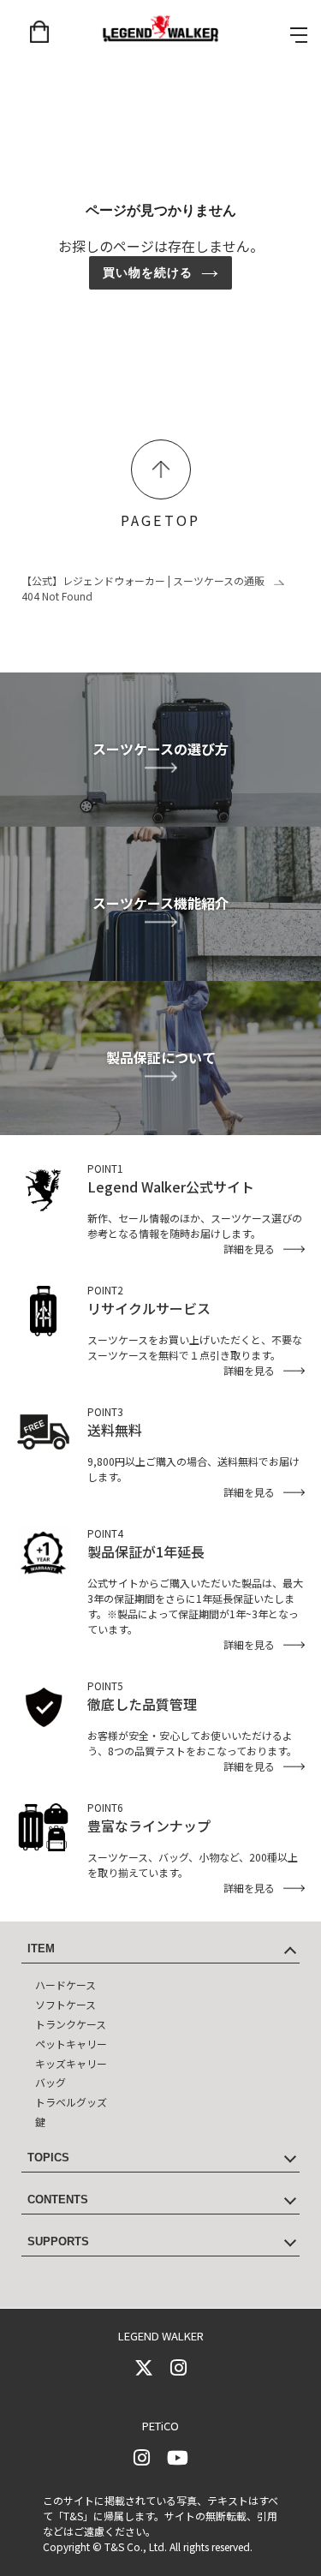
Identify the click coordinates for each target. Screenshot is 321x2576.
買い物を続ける (148, 272)
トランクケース (71, 2024)
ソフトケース (65, 2004)
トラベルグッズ (71, 2102)
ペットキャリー (71, 2044)
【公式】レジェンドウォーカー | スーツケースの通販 (143, 580)
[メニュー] (299, 35)
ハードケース (65, 1984)
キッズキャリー (71, 2063)
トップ (161, 469)
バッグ (51, 2082)
